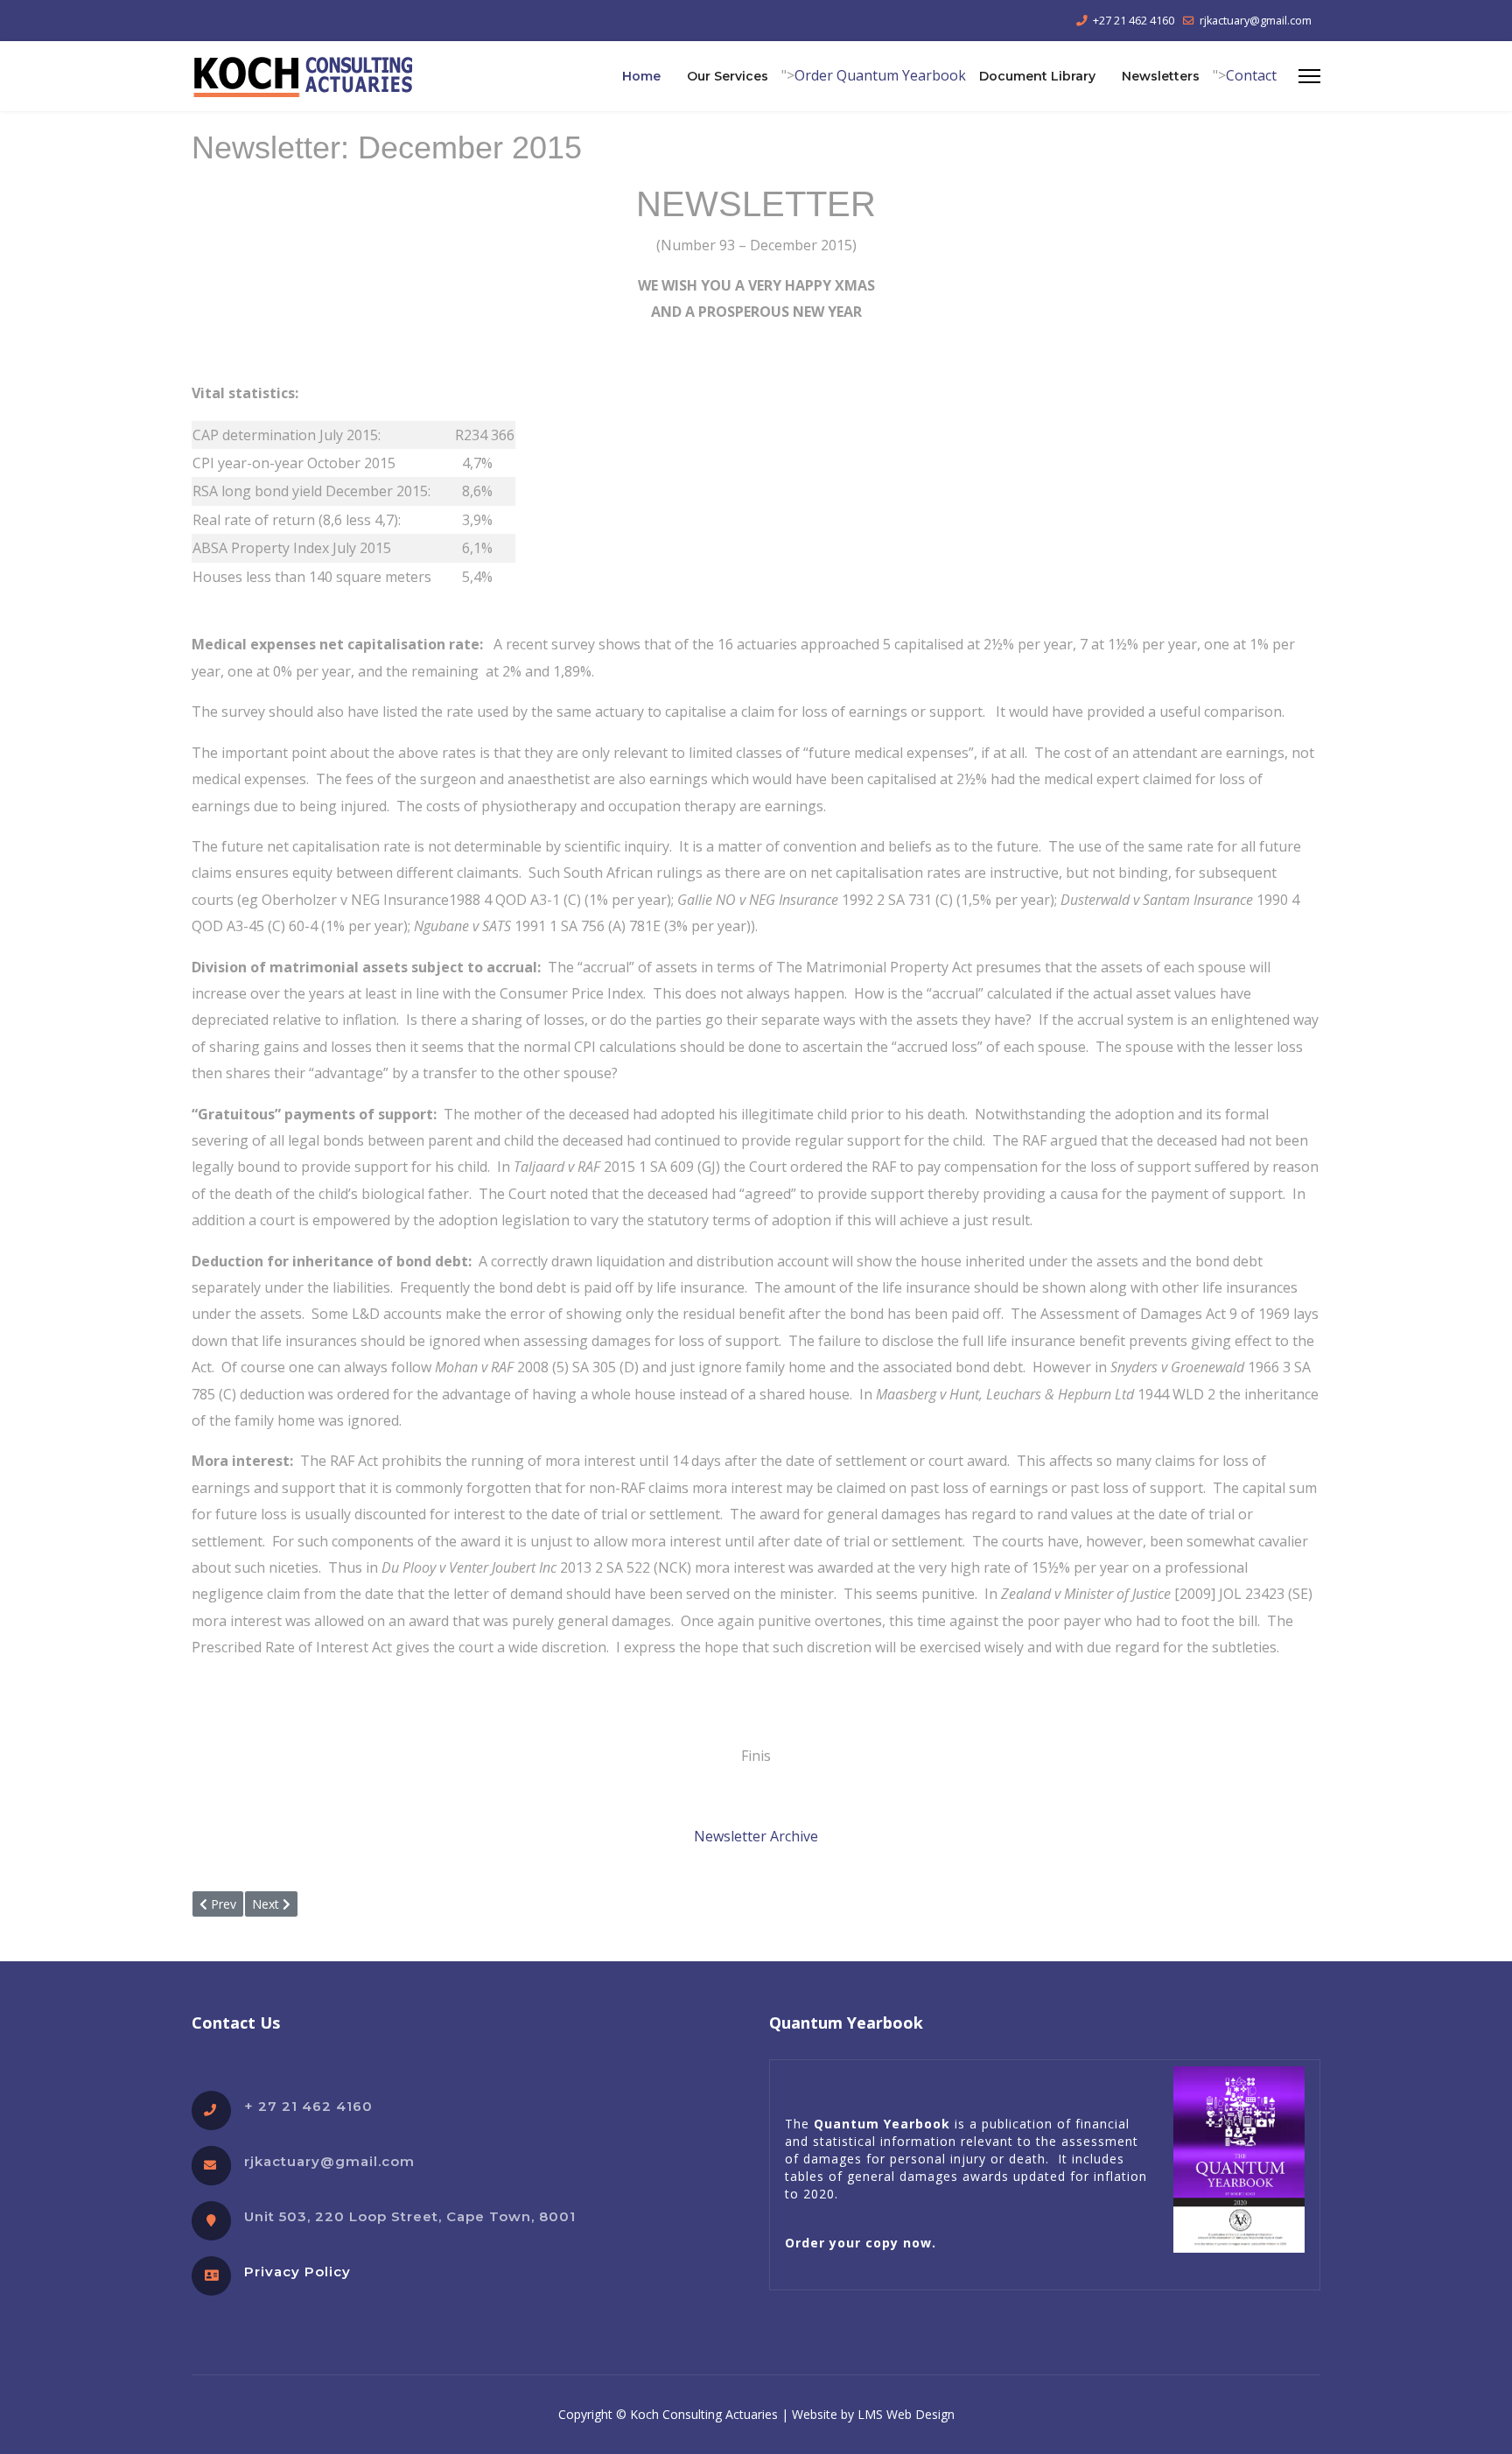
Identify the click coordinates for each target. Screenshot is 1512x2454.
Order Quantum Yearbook (880, 75)
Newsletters (1161, 76)
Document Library (1037, 76)
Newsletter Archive (756, 1836)
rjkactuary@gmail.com (1256, 21)
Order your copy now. (861, 2243)
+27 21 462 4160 (1134, 21)
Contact (1251, 75)
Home (641, 76)
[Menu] (1309, 76)
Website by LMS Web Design (873, 2414)
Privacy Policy (297, 2272)
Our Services (728, 76)
